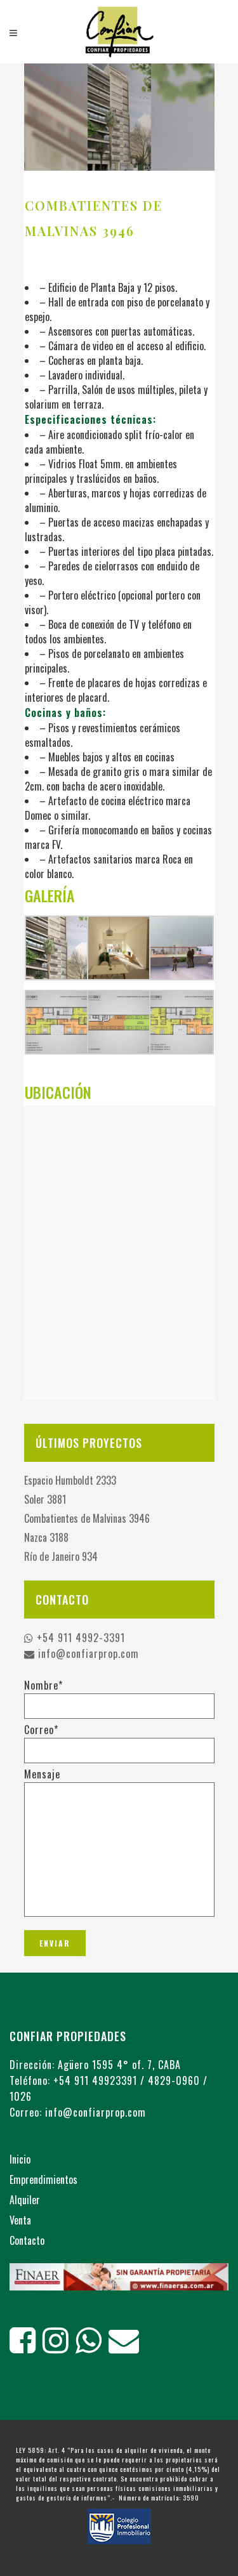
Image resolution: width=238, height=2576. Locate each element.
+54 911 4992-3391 (79, 1638)
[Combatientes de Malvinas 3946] (119, 117)
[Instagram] (59, 2347)
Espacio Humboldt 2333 (70, 1480)
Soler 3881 (45, 1499)
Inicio (20, 2159)
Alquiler (25, 2200)
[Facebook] (26, 2347)
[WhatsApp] (92, 2347)
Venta (20, 2220)
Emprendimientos (43, 2179)
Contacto (27, 2240)
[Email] (127, 2347)
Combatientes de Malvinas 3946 (87, 1518)
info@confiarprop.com (87, 1653)
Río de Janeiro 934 (61, 1556)
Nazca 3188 (46, 1537)
